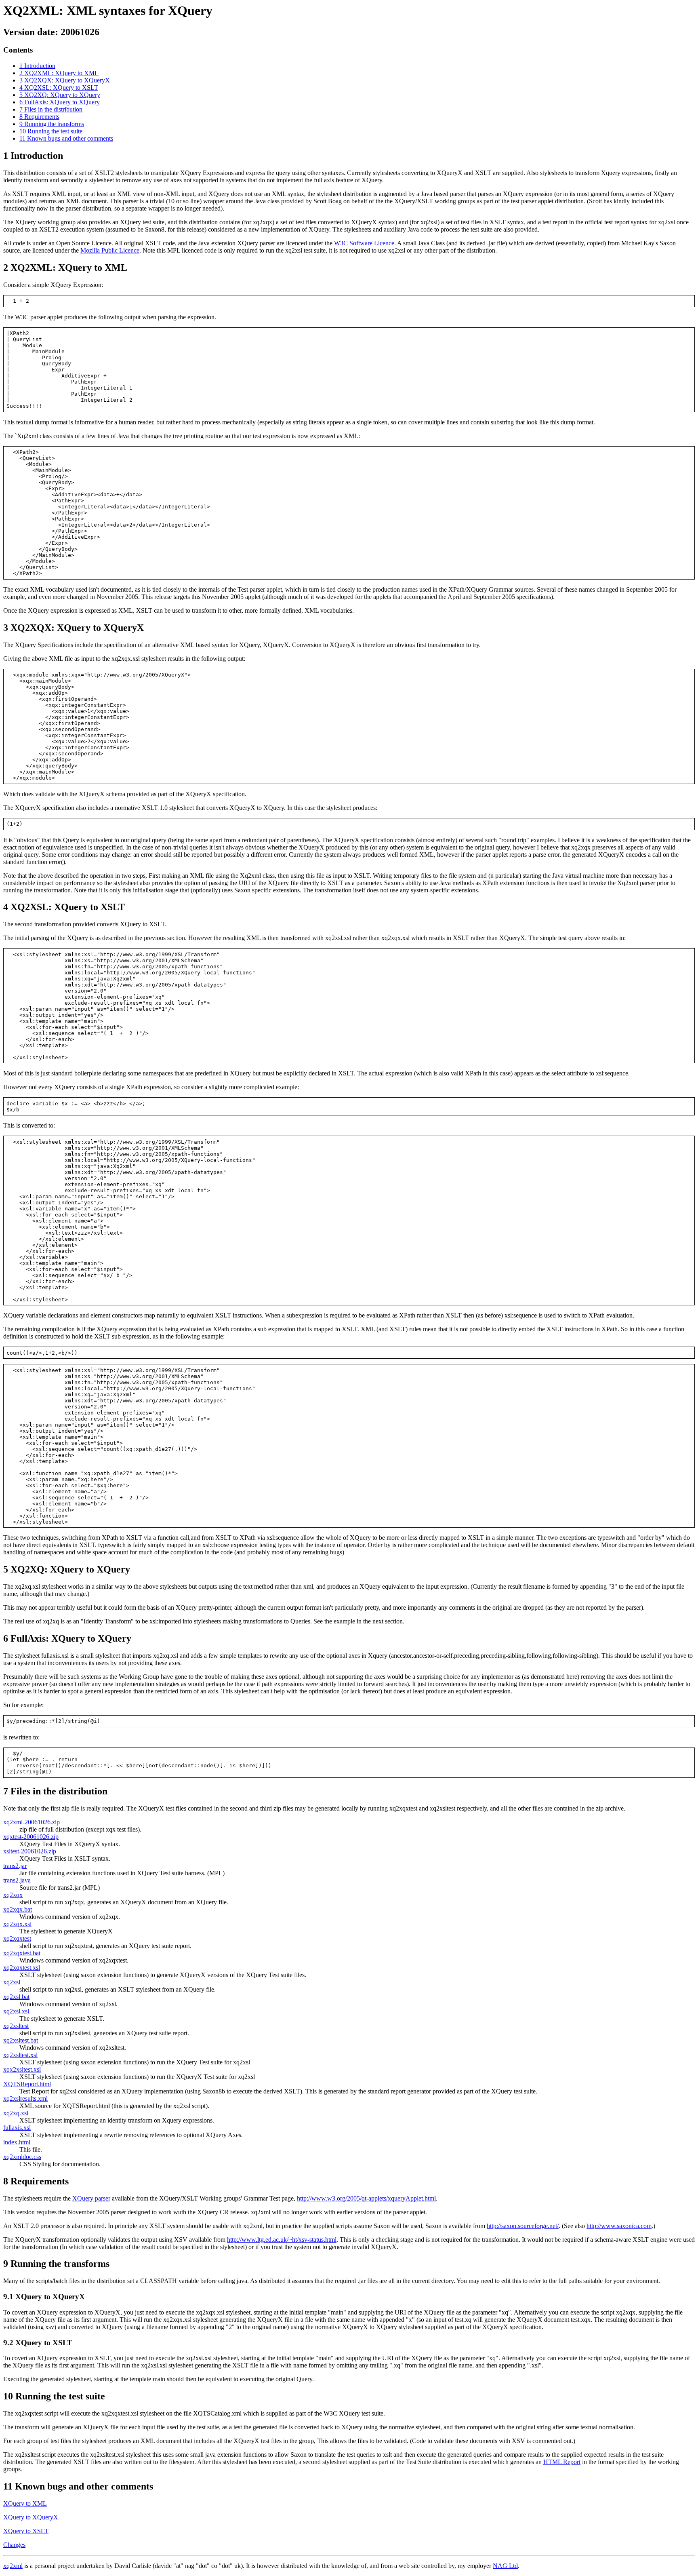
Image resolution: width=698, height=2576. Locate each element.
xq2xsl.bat (16, 1997)
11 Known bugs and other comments (66, 138)
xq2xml (13, 2566)
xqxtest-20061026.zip (31, 1837)
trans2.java (17, 1880)
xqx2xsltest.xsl (22, 2069)
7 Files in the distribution (51, 109)
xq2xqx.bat (18, 1909)
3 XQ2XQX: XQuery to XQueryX (65, 80)
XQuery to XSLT (26, 2531)
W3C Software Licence (364, 243)
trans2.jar (15, 1866)
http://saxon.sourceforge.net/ (523, 2226)
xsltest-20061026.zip (30, 1851)
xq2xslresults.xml (25, 2099)
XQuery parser (91, 2198)
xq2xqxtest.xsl (22, 1968)
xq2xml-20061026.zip (32, 1822)
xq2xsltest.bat (21, 2040)
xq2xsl (12, 1982)
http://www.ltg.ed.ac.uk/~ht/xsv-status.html (282, 2240)
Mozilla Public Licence (110, 250)
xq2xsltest (16, 2026)
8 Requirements (39, 117)
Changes (14, 2545)
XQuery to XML (25, 2503)
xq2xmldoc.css (22, 2157)
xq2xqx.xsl (17, 1924)
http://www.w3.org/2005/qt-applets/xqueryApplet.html (366, 2198)
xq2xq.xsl (16, 2113)
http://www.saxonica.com (619, 2226)
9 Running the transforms (52, 124)
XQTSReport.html (27, 2084)
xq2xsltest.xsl (20, 2055)
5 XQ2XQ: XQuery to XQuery (60, 95)
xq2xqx (13, 1895)
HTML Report (562, 2462)
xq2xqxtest (17, 1938)
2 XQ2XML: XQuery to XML (59, 73)
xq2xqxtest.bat (22, 1953)
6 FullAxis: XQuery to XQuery (60, 102)
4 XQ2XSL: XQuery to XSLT (59, 87)
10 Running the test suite (51, 131)
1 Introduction (37, 66)
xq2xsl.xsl (16, 2011)
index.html (17, 2142)
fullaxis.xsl (17, 2128)
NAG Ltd (505, 2566)
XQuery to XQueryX (31, 2517)
